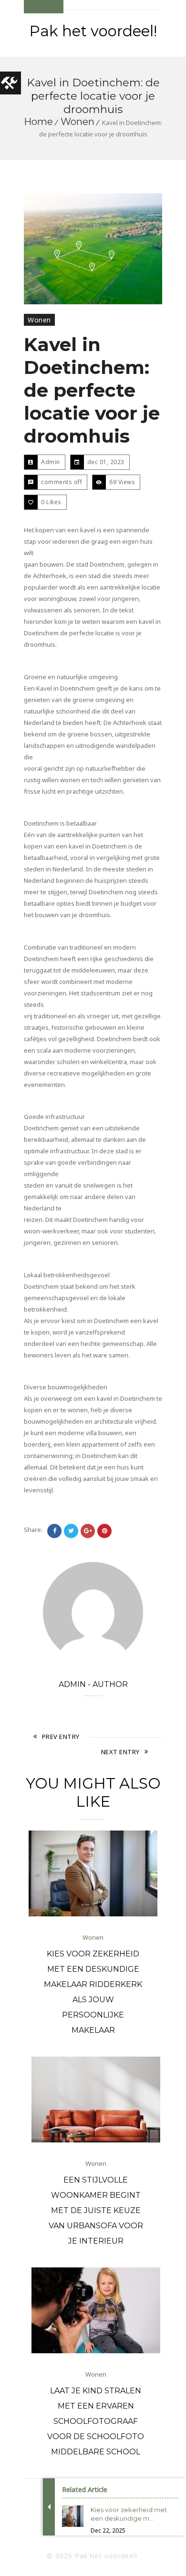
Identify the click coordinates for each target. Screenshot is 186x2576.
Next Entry (120, 1752)
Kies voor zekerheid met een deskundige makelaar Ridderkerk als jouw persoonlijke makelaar (93, 1992)
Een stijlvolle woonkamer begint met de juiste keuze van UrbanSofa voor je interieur (96, 2210)
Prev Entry (61, 1737)
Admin (51, 462)
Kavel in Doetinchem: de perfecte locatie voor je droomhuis (92, 390)
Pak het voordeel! (93, 31)
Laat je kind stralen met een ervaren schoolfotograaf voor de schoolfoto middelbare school (96, 2421)
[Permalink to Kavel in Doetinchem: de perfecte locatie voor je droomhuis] (93, 249)
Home (38, 122)
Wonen (77, 122)
